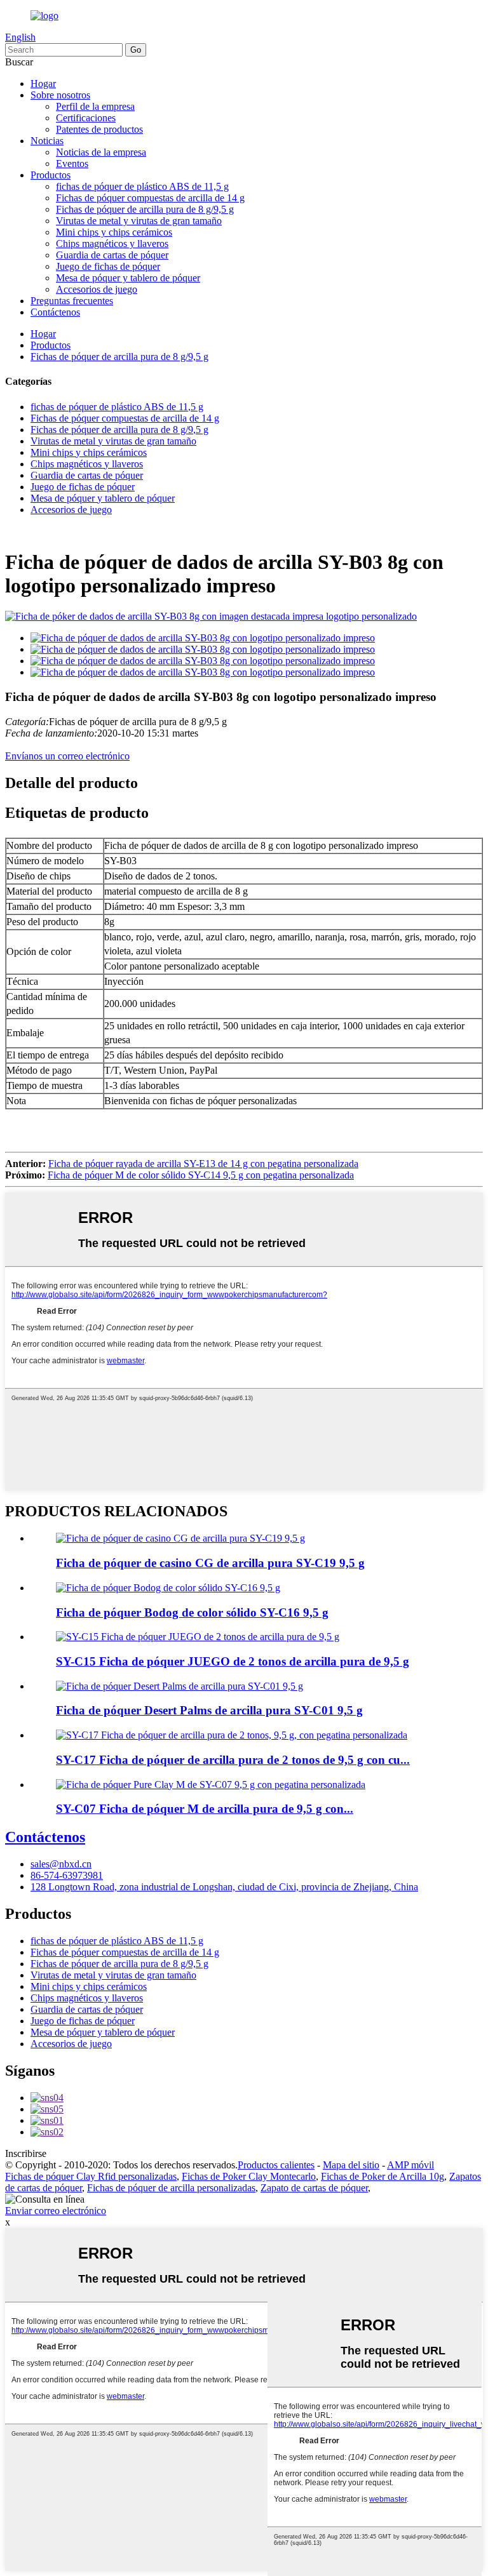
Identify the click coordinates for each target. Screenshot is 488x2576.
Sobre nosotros (60, 95)
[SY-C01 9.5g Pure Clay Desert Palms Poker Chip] (180, 1686)
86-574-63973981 (67, 1875)
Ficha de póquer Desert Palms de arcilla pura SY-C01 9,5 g (209, 1710)
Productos (51, 175)
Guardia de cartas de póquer (112, 255)
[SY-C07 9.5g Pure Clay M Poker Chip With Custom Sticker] (211, 1785)
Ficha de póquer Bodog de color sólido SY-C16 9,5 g (192, 1612)
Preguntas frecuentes (72, 301)
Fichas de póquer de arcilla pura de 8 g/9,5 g (145, 209)
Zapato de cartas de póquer (314, 2188)
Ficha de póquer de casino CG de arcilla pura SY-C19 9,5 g (210, 1563)
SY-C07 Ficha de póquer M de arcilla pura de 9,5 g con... (205, 1809)
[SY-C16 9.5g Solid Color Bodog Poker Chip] (168, 1588)
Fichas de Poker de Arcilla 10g (383, 2176)
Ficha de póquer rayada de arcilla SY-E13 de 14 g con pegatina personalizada (203, 1164)
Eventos (72, 164)
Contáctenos (55, 312)
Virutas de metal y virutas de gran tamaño (139, 221)
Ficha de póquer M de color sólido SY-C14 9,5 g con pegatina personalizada (201, 1175)
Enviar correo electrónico (56, 2211)
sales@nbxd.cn (61, 1864)
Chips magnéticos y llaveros (112, 244)
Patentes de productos (99, 129)
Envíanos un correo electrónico (67, 756)
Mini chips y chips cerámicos (114, 232)
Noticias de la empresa (101, 152)
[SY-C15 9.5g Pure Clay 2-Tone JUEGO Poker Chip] (198, 1637)
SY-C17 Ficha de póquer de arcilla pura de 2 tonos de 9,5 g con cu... (233, 1760)
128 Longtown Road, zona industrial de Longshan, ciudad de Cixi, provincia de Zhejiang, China (224, 1887)
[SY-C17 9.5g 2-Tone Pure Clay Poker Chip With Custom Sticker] (232, 1735)
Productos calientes (276, 2165)
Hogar (43, 83)
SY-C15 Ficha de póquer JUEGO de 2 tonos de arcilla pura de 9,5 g (233, 1661)
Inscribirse (26, 2153)
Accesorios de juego (97, 289)
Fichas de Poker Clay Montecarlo (249, 2176)
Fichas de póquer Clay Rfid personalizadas (91, 2176)
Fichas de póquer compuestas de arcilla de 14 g (150, 198)
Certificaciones (86, 118)
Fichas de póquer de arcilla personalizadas (171, 2188)
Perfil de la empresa (95, 106)
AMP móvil (410, 2165)
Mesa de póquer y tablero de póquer (128, 278)
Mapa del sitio (351, 2165)
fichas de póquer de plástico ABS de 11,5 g (142, 186)
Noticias (47, 141)
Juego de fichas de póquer (108, 266)
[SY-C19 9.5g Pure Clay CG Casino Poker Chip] (180, 1538)
